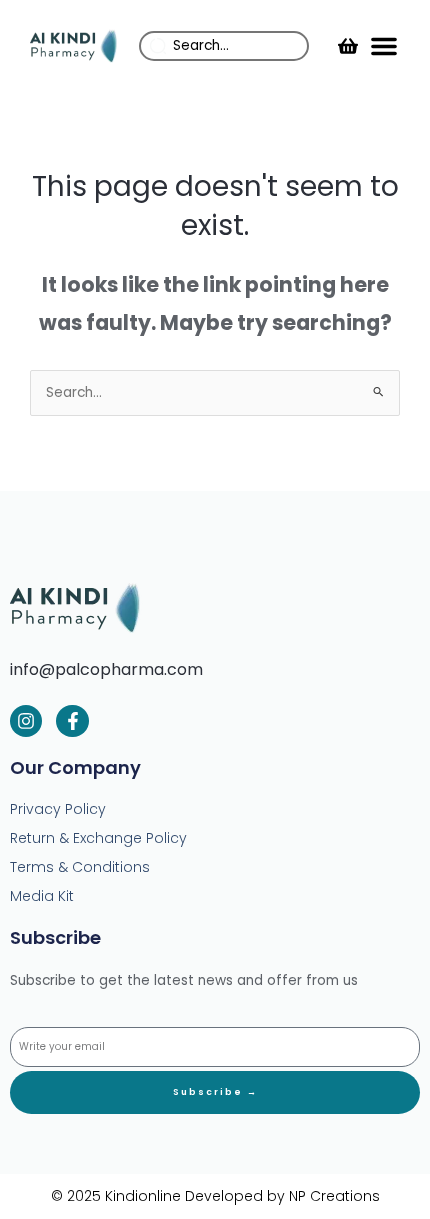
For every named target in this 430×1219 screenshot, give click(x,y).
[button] (384, 46)
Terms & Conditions (80, 867)
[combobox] (224, 46)
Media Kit (42, 896)
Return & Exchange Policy (98, 838)
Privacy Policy (58, 809)
